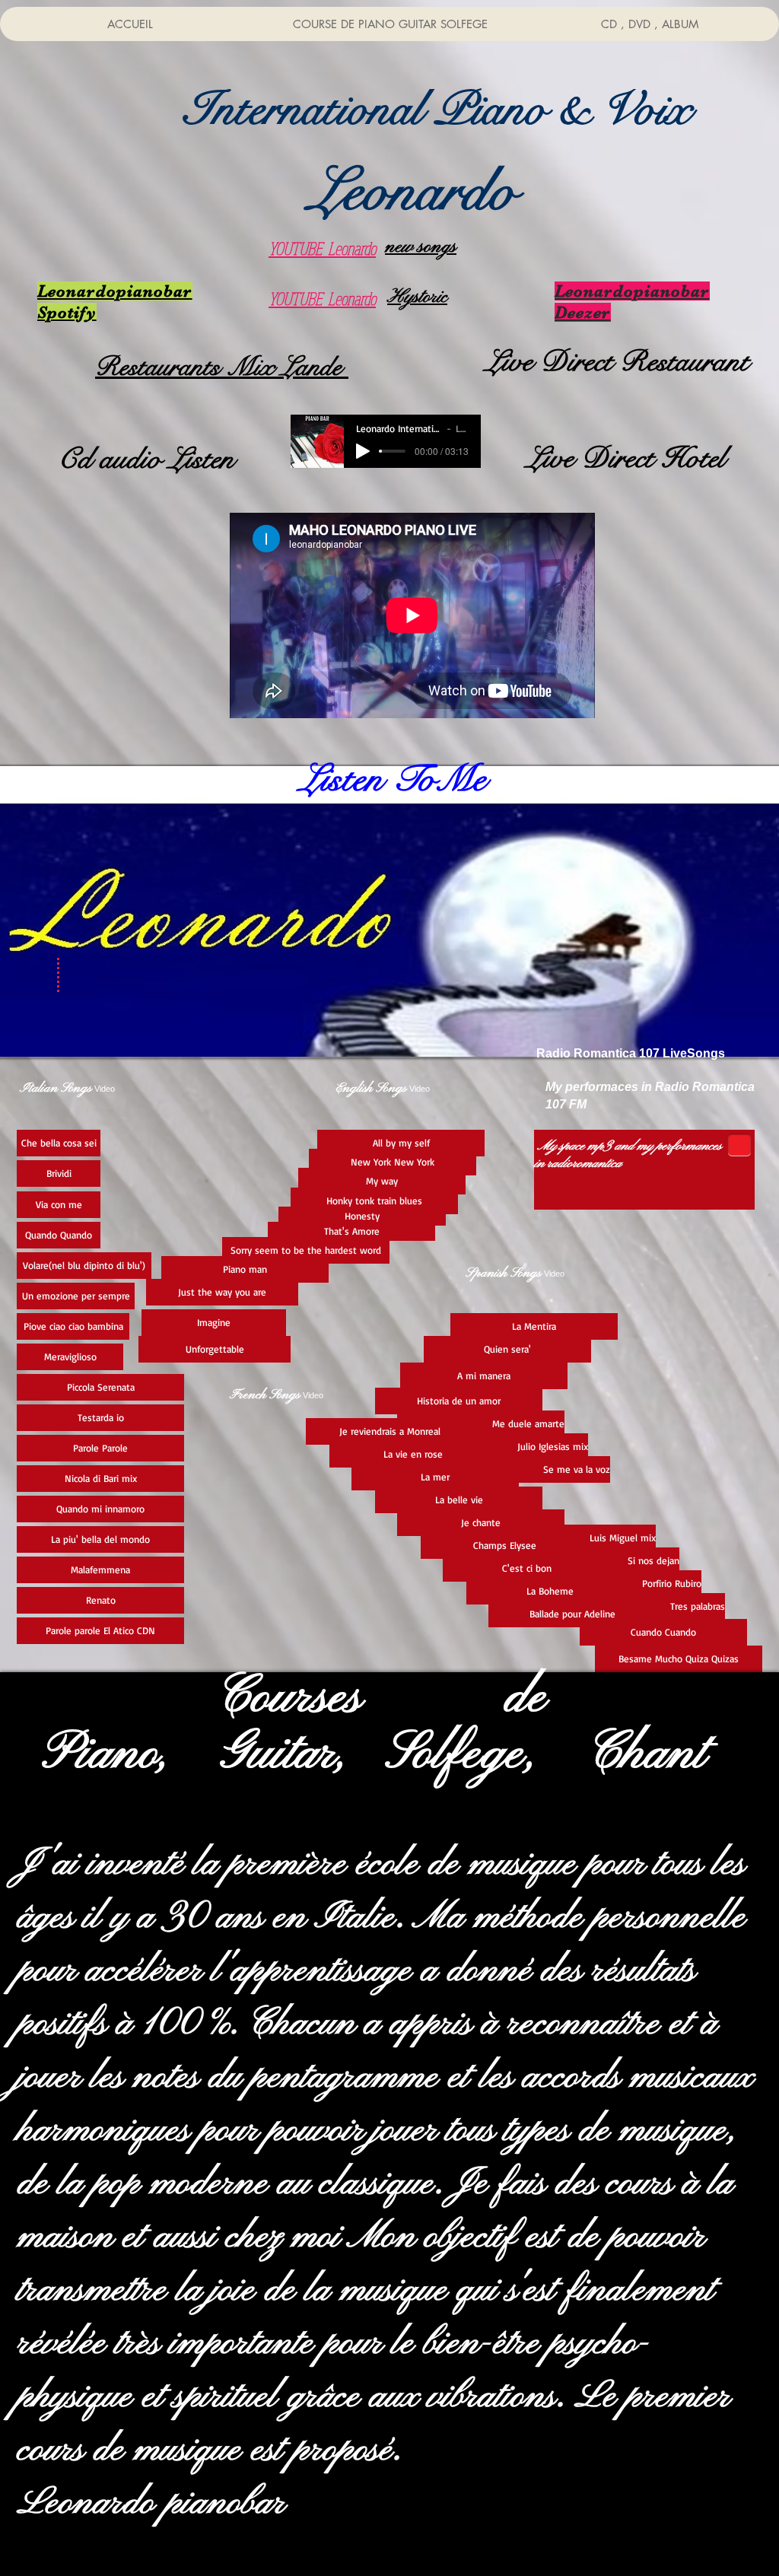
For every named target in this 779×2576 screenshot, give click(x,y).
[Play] (363, 451)
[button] (437, 110)
